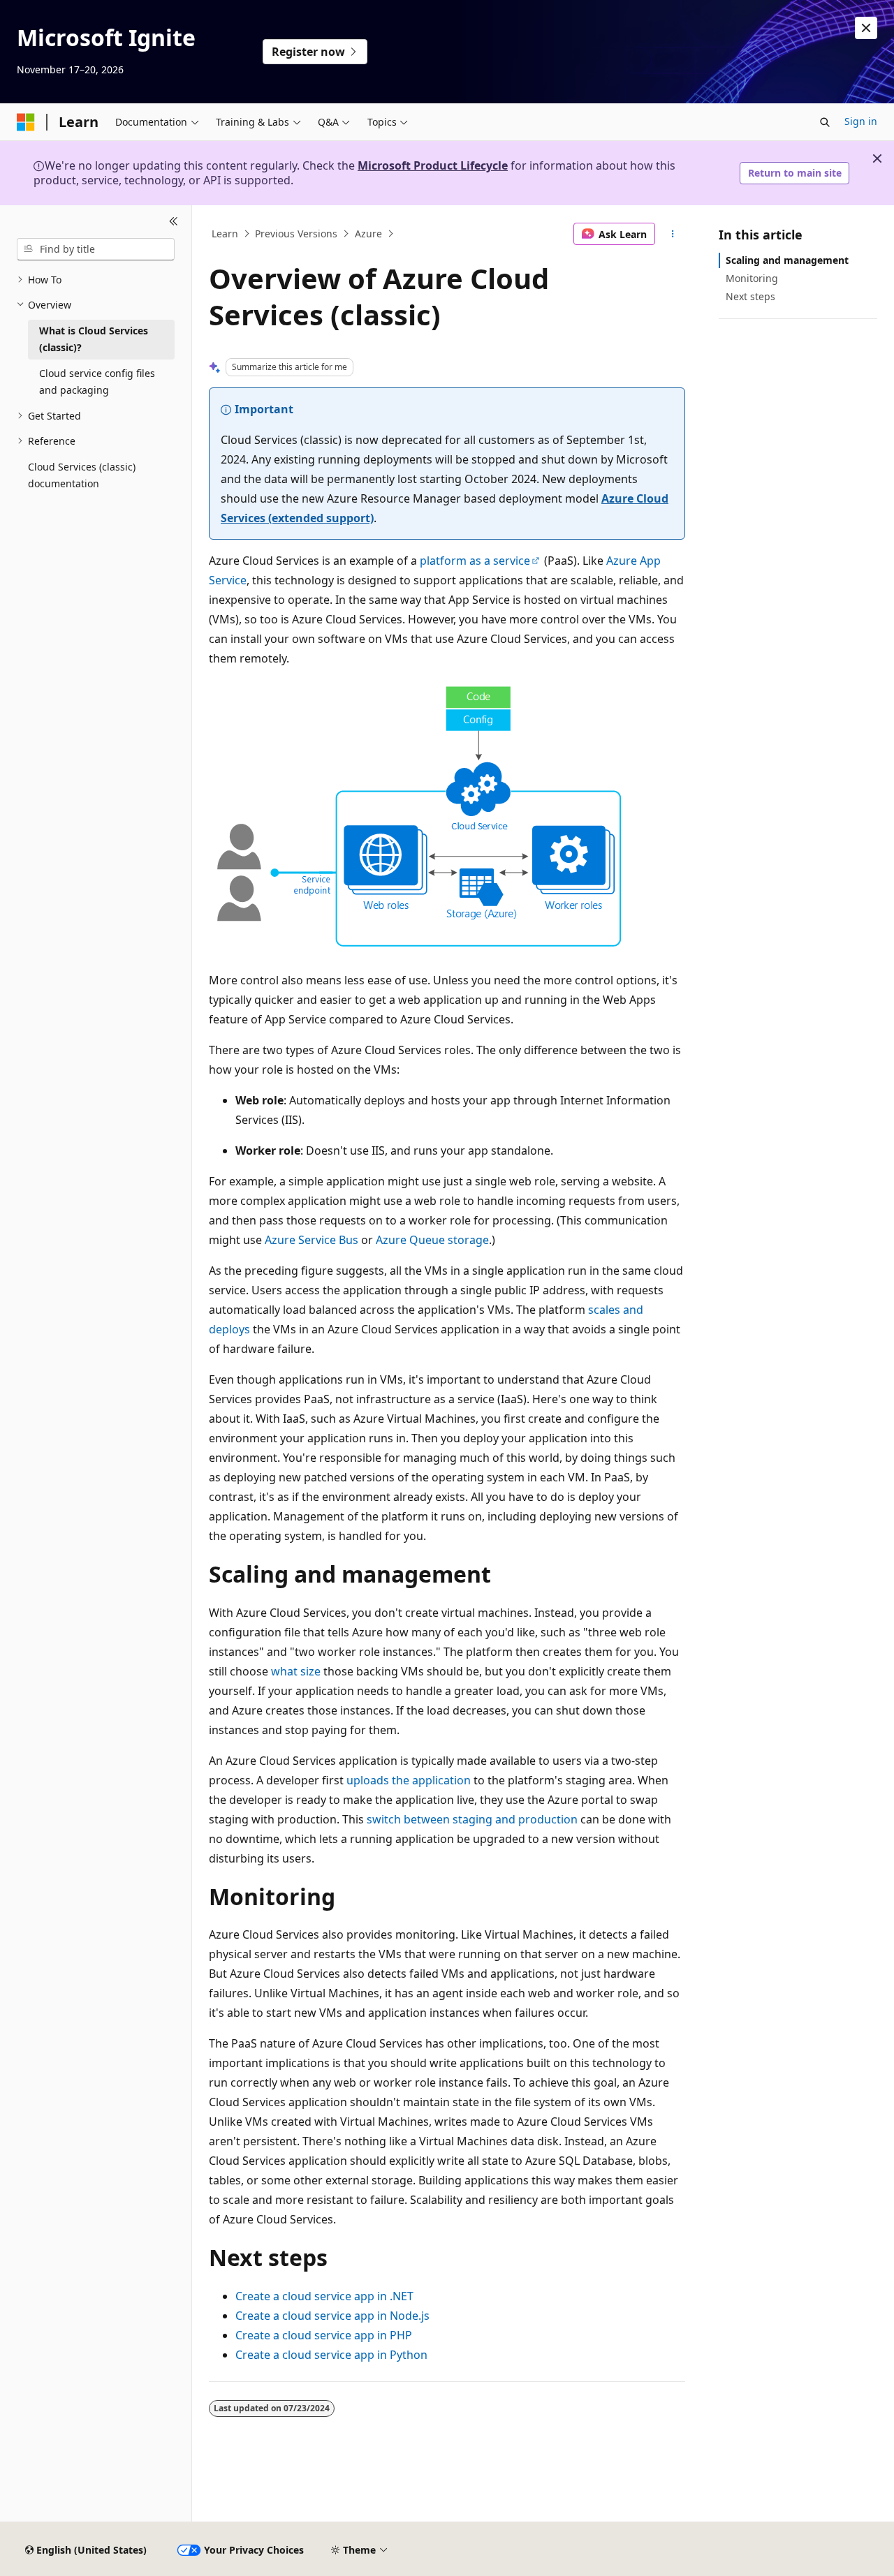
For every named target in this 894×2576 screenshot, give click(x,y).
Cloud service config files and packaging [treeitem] (97, 382)
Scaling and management (787, 260)
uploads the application (409, 1780)
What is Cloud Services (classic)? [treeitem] (94, 339)
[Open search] (825, 122)
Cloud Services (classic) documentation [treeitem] (82, 475)
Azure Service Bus (312, 1240)
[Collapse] (174, 222)
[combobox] (96, 249)
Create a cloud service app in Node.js (332, 2316)
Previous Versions (296, 234)
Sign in (861, 121)
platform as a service (475, 561)
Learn (225, 234)
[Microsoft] (26, 122)
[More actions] (673, 234)
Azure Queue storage (432, 1240)
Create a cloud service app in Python (331, 2355)
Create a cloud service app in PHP (324, 2335)
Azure (368, 234)
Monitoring (752, 278)
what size (296, 1671)
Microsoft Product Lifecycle (433, 165)
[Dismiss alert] (866, 28)
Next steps (750, 296)
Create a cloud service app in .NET (324, 2296)
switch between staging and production (472, 1819)
